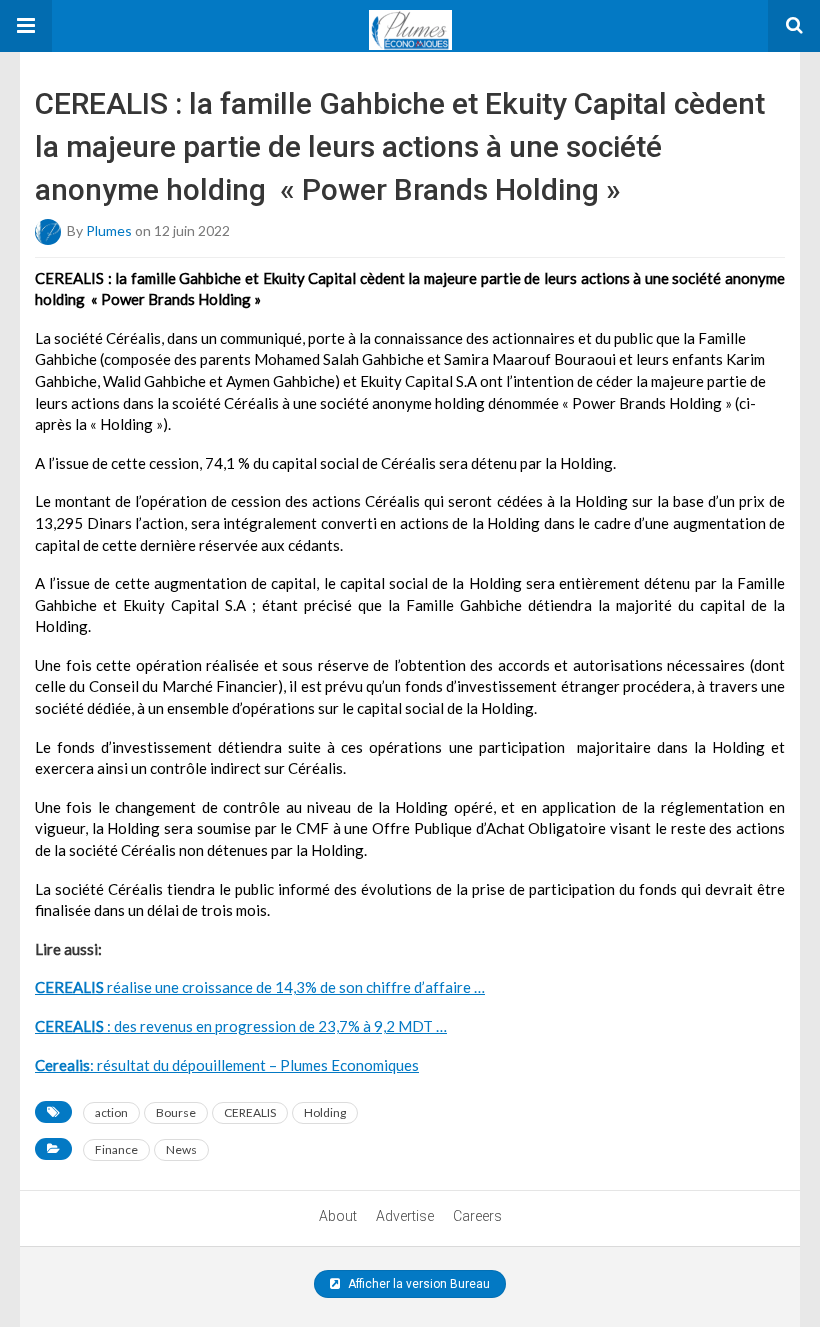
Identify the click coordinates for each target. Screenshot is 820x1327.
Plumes (109, 229)
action (111, 1112)
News (181, 1149)
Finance (116, 1149)
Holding (325, 1112)
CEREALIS (250, 1112)
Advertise (405, 1216)
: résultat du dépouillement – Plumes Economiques (227, 1065)
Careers (477, 1216)
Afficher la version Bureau (417, 1284)
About (338, 1216)
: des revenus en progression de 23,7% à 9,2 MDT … (241, 1026)
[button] (26, 26)
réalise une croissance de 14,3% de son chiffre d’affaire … (260, 987)
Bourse (176, 1112)
